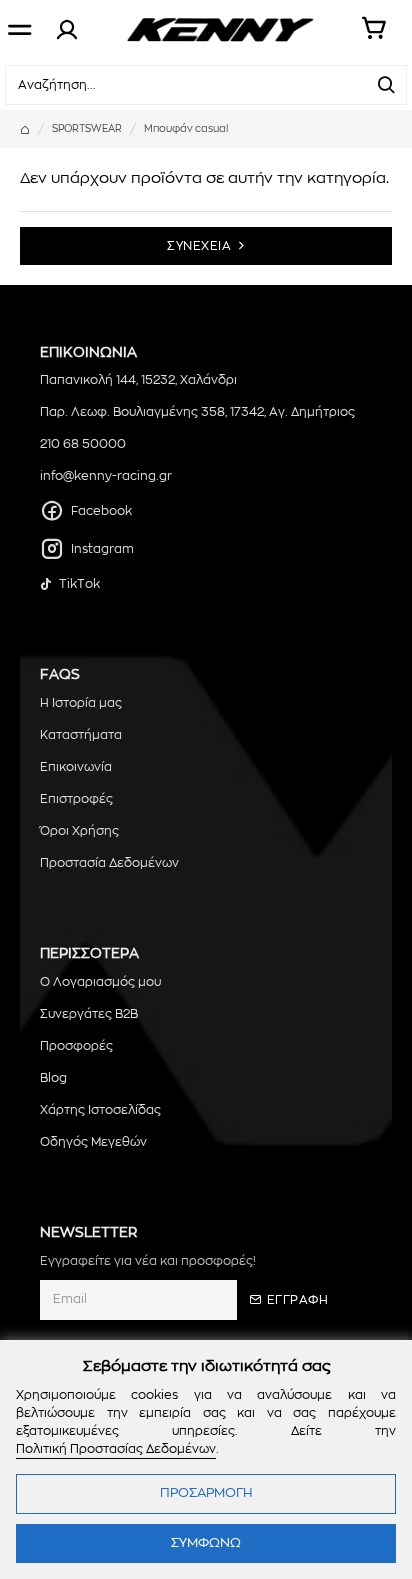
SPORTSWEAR (87, 129)
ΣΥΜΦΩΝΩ (206, 1543)
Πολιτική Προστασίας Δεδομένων (116, 1449)
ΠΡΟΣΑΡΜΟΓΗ (206, 1493)
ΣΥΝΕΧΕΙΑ (199, 246)
